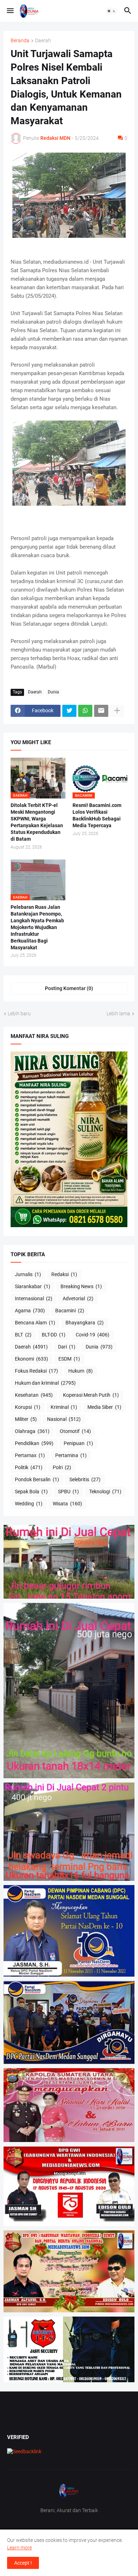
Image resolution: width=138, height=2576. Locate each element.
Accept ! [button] (23, 2563)
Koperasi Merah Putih (91, 1395)
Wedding (29, 1504)
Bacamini (70, 1311)
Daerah (43, 41)
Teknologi (105, 1492)
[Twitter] (69, 711)
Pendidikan (34, 1443)
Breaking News (81, 1286)
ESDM (69, 1359)
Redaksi (64, 1274)
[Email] (101, 711)
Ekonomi (31, 1359)
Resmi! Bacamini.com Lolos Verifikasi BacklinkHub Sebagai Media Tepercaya (97, 815)
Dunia (53, 692)
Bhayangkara (85, 1323)
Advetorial (78, 1298)
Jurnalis (28, 1274)
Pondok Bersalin (37, 1479)
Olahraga (32, 1431)
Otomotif (75, 1431)
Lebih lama (118, 1014)
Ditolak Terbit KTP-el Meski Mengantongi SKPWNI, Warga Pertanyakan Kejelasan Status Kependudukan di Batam (37, 822)
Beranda (20, 41)
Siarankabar (33, 1286)
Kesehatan (34, 1395)
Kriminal (64, 1407)
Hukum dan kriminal (45, 1383)
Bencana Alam (35, 1323)
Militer (26, 1419)
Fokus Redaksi (36, 1371)
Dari (67, 1347)
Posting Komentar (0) (69, 988)
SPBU (68, 1492)
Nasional (64, 1419)
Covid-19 (93, 1335)
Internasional (34, 1298)
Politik (29, 1467)
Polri (62, 1467)
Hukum (80, 1371)
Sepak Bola (31, 1492)
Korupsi (28, 1407)
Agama (30, 1311)
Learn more (19, 2548)
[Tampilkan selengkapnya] (117, 711)
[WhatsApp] (85, 711)
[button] (10, 11)
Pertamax (30, 1455)
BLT (23, 1335)
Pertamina (71, 1455)
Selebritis (85, 1479)
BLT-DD (54, 1335)
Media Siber (104, 1407)
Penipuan (78, 1443)
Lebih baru (19, 1014)
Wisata (67, 1504)
